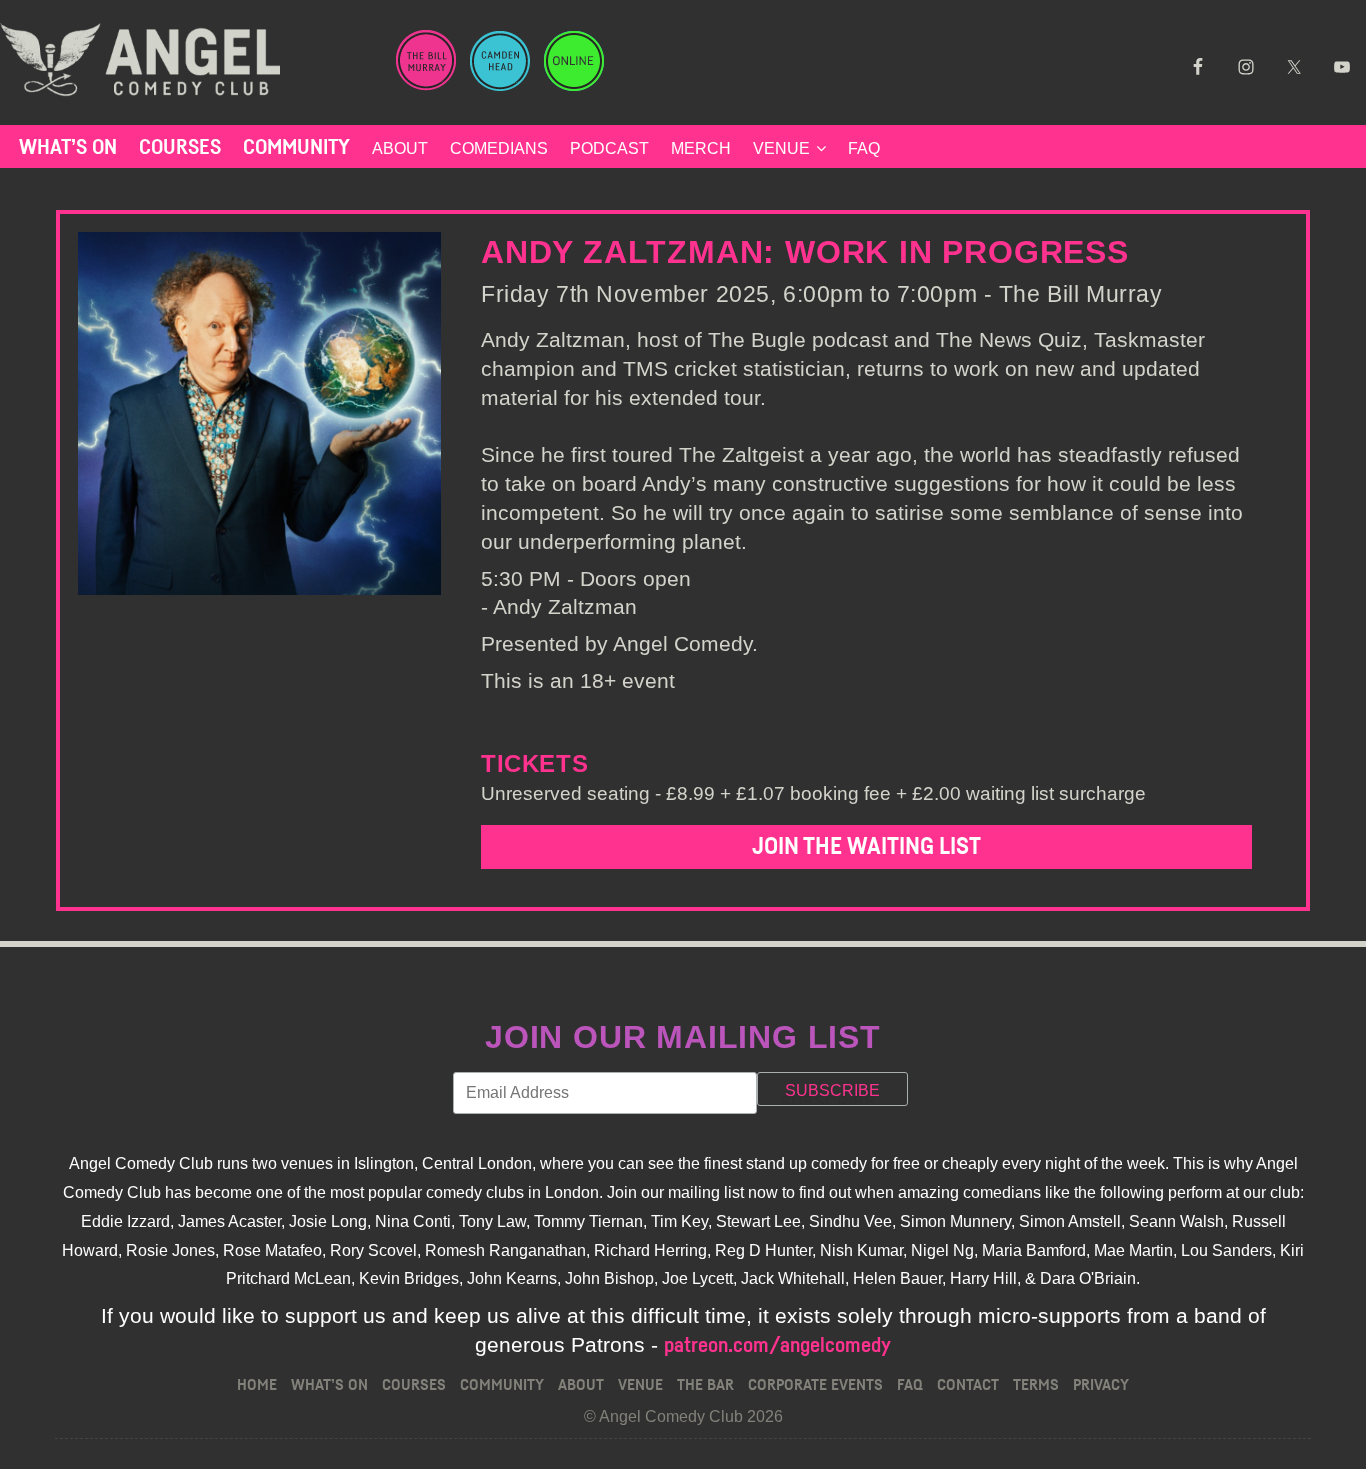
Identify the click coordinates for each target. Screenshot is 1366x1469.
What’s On (68, 147)
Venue (781, 148)
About (400, 148)
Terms (1036, 1385)
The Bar (705, 1385)
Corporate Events (815, 1385)
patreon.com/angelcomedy (777, 1345)
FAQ (864, 148)
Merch (701, 148)
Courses (180, 147)
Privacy (1101, 1385)
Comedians (499, 148)
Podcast (609, 148)
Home (257, 1385)
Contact (968, 1385)
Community (296, 147)
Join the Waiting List (866, 847)
